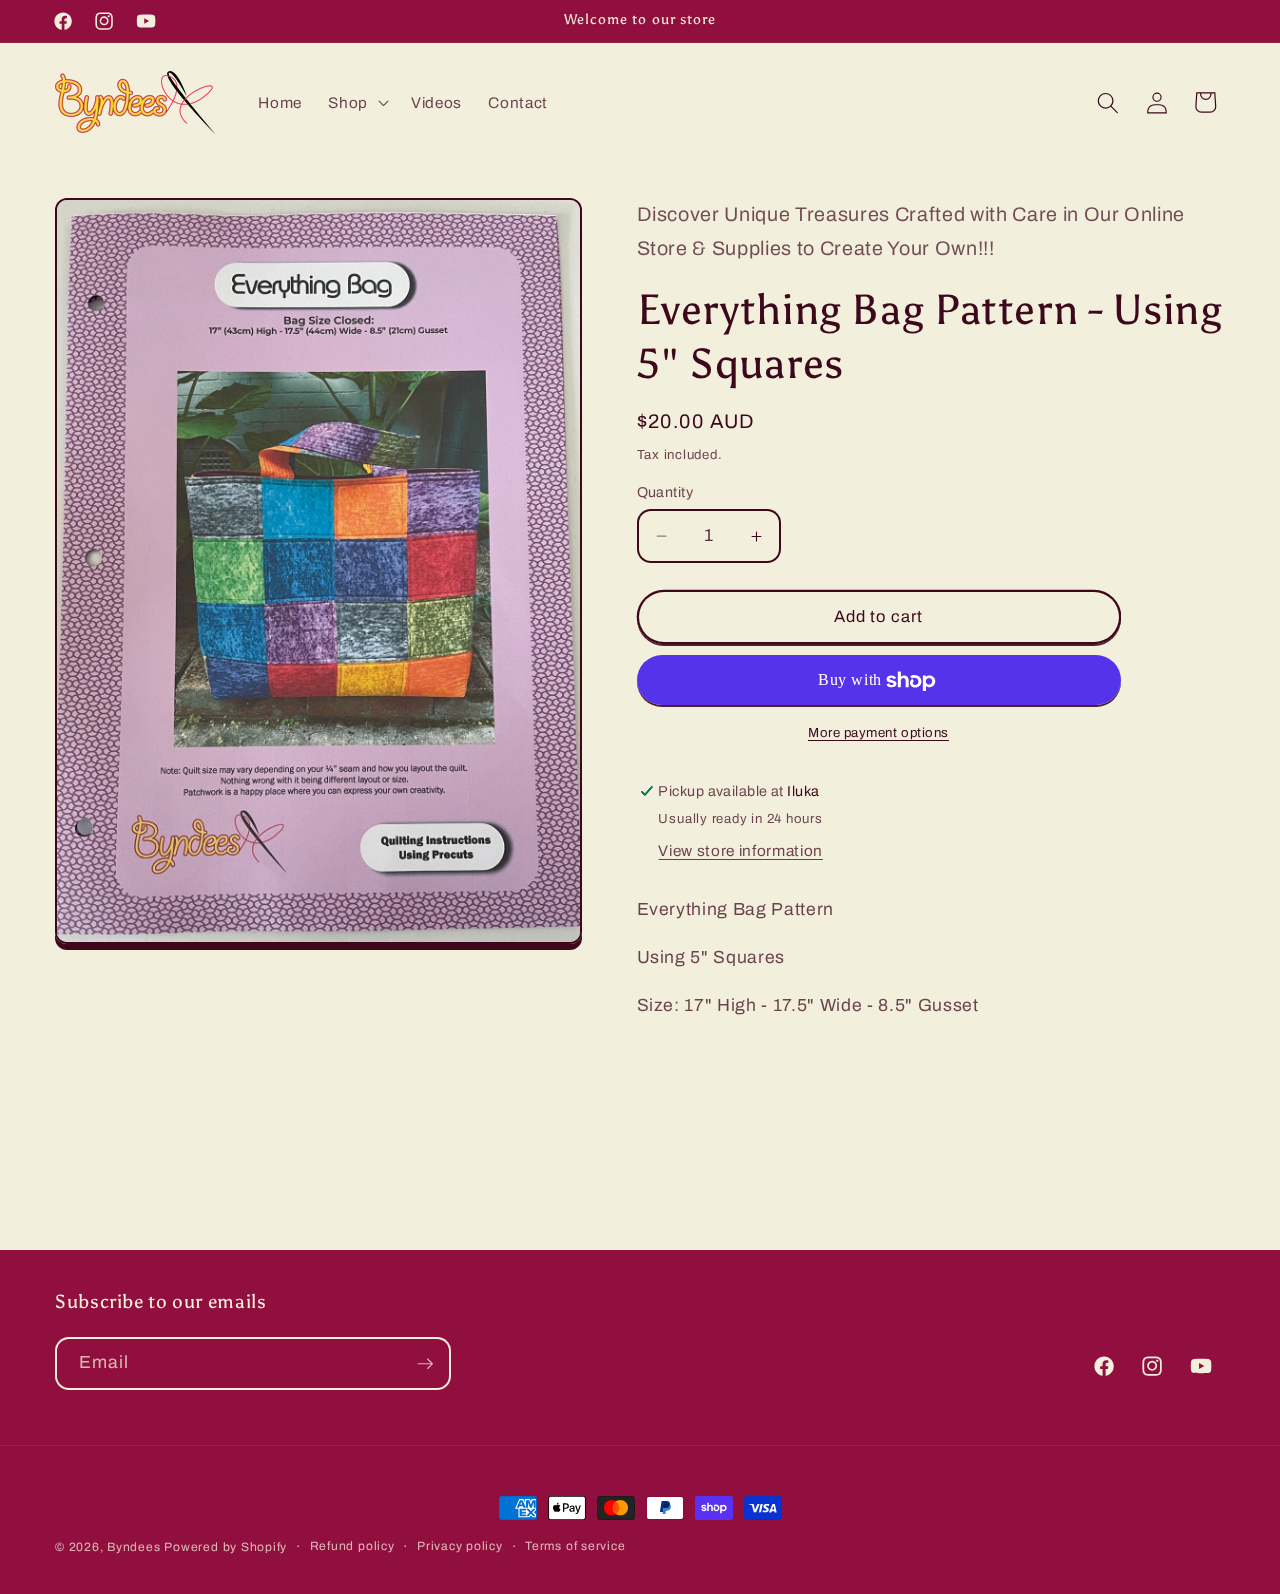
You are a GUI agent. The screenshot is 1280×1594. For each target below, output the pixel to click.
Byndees (133, 1547)
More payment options (878, 732)
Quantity (665, 492)
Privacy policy (460, 1546)
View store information (740, 851)
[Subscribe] (425, 1364)
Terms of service (575, 1546)
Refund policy (352, 1546)
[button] (356, 103)
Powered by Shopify (225, 1547)
